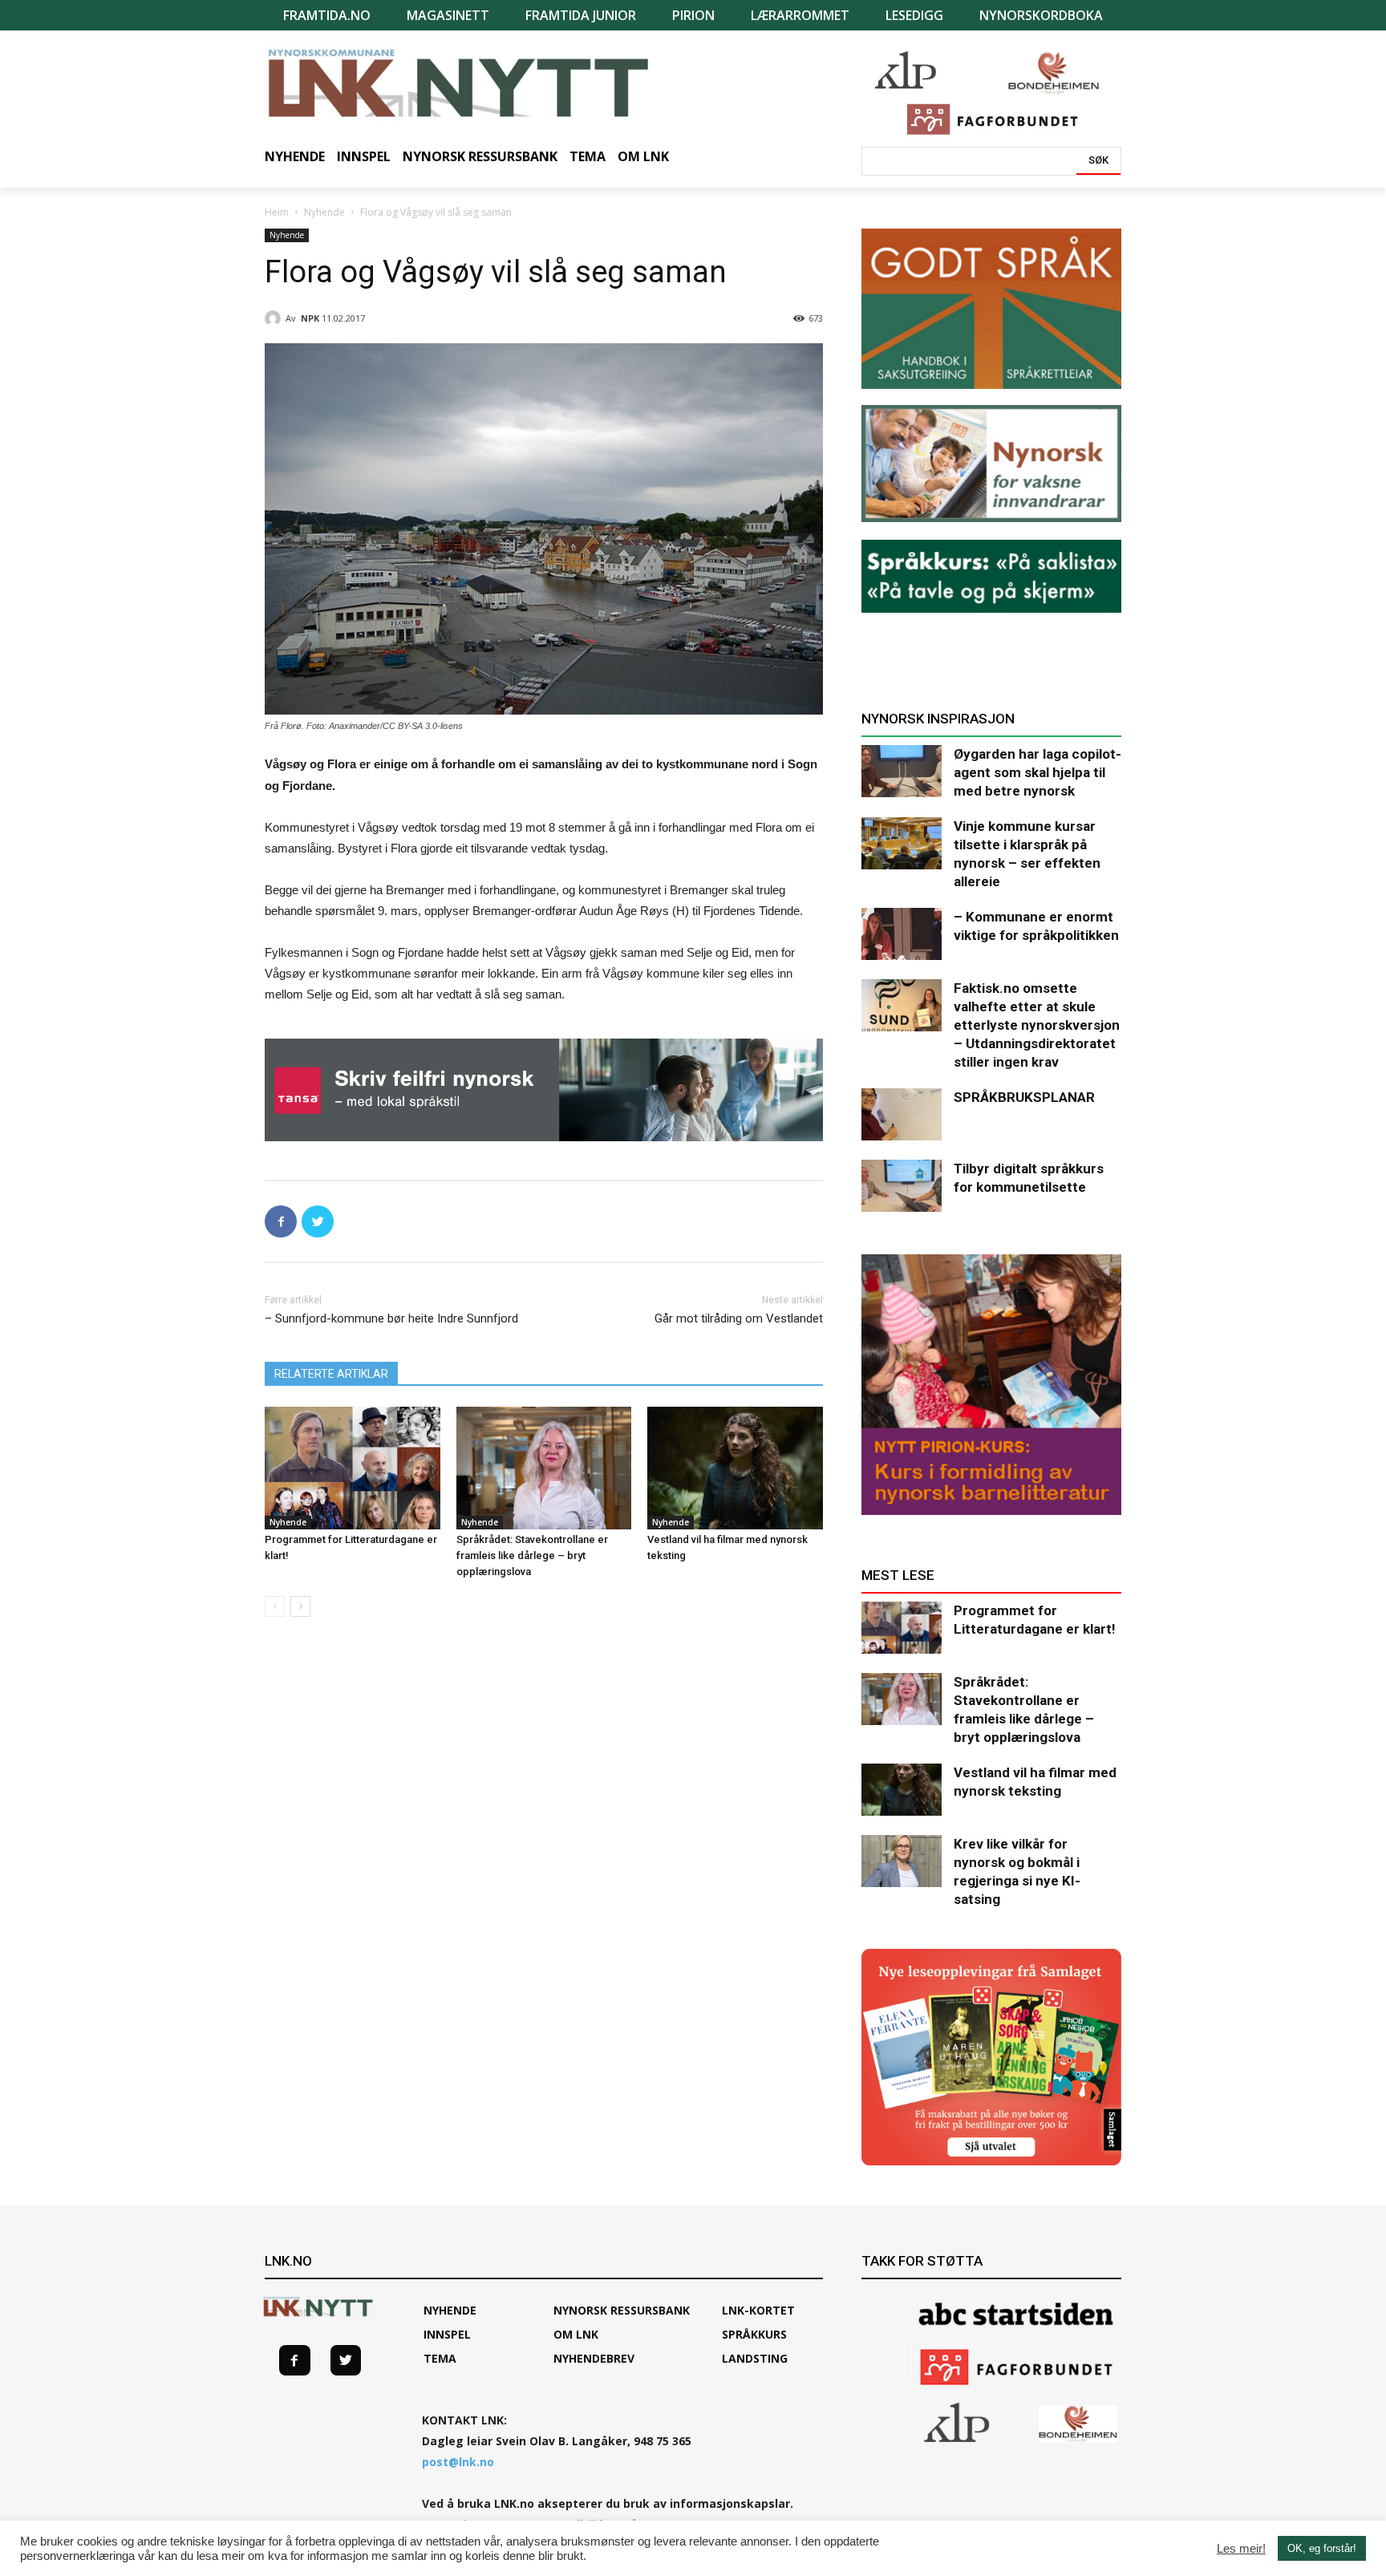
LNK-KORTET (758, 2310)
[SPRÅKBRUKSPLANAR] (902, 1114)
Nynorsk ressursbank (622, 2310)
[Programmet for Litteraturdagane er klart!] (353, 1468)
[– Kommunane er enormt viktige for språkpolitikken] (902, 934)
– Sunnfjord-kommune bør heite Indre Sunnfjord (391, 1318)
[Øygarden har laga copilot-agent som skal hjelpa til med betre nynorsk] (902, 771)
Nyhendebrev (594, 2358)
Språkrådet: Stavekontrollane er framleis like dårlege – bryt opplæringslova (532, 1555)
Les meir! (1241, 2549)
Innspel (447, 2334)
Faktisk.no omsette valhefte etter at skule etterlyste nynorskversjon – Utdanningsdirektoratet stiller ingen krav (1037, 1025)
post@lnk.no (458, 2462)
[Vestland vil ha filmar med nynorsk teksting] (735, 1468)
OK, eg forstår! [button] (1322, 2548)
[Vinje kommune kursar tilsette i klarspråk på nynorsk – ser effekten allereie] (902, 843)
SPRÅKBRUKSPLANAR (1024, 1097)
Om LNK (576, 2334)
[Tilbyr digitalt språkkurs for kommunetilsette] (902, 1186)
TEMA (440, 2358)
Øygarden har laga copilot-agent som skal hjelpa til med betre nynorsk (1037, 772)
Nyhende (324, 212)
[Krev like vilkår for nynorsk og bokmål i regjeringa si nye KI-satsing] (902, 1861)
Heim (277, 212)
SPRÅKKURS (754, 2334)
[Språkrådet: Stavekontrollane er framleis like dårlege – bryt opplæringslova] (544, 1468)
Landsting (755, 2358)
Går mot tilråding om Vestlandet (739, 1318)
